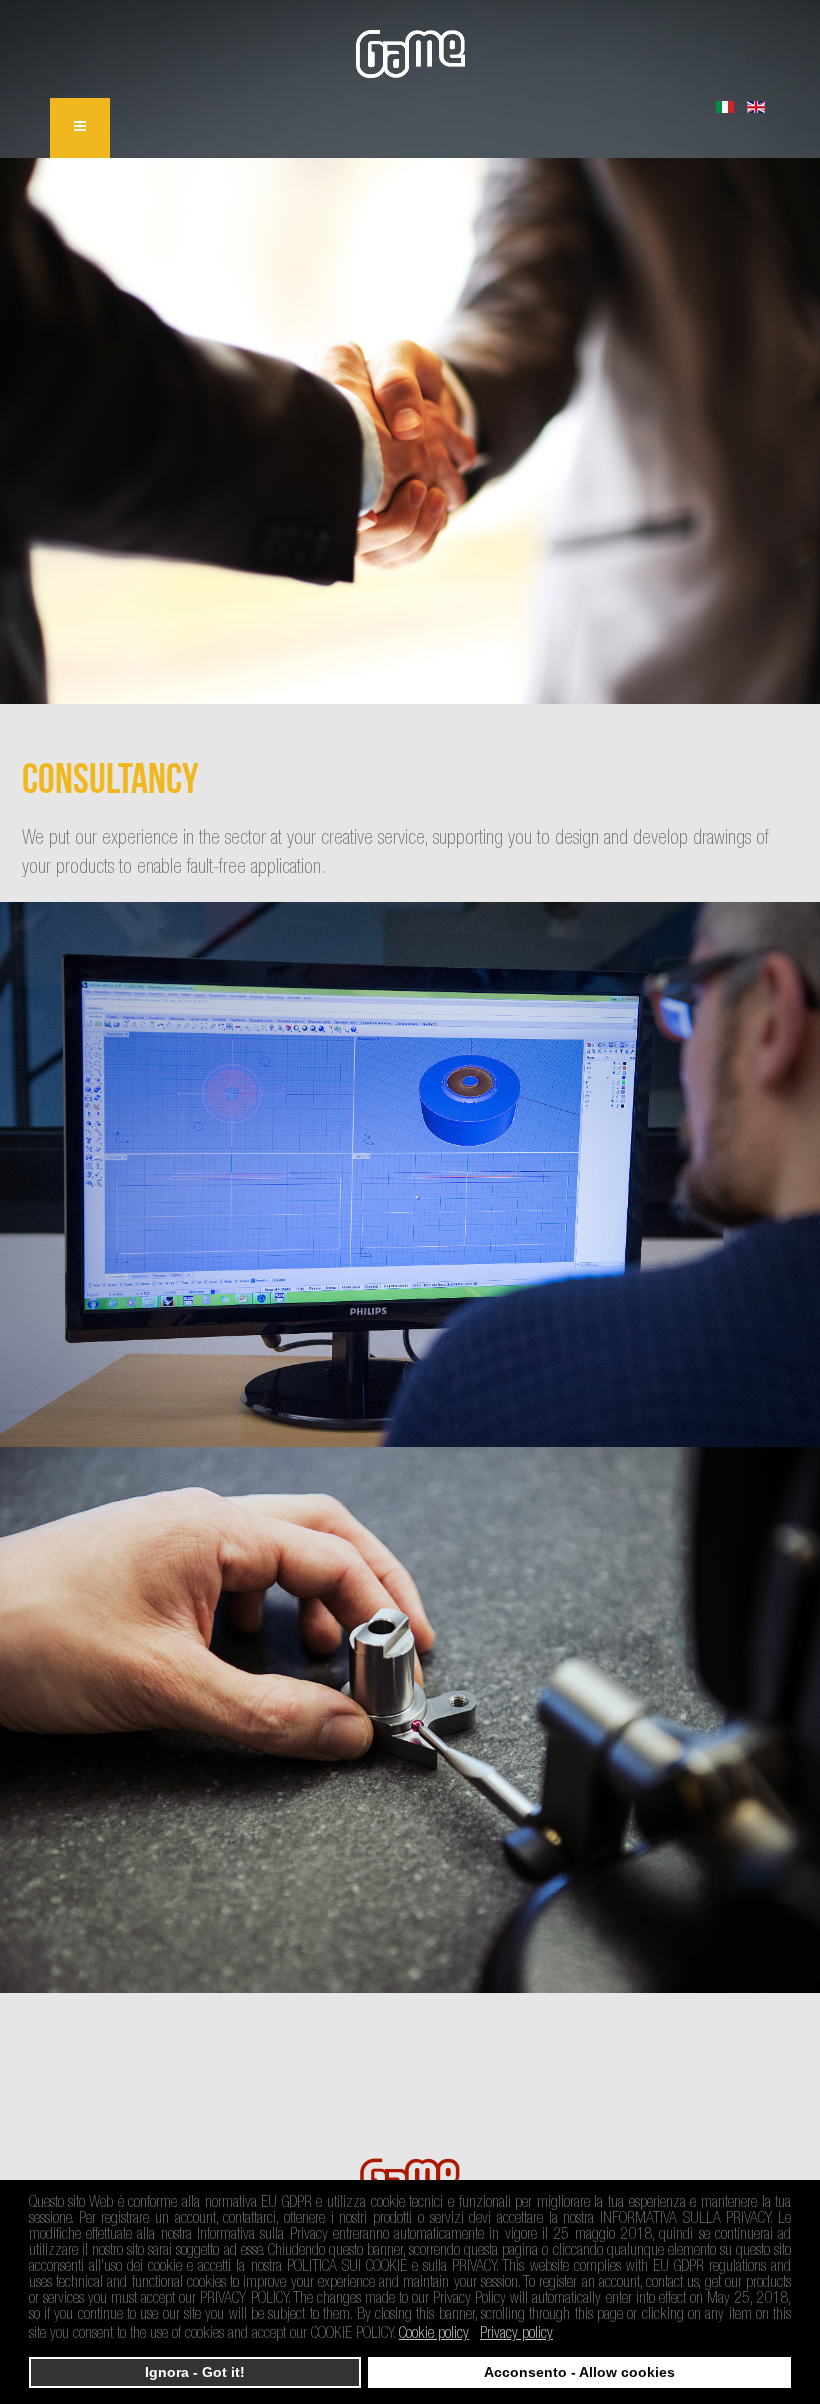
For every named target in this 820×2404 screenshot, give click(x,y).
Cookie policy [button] (434, 2335)
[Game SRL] (410, 54)
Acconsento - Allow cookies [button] (579, 2372)
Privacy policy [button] (516, 2335)
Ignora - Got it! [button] (195, 2372)
